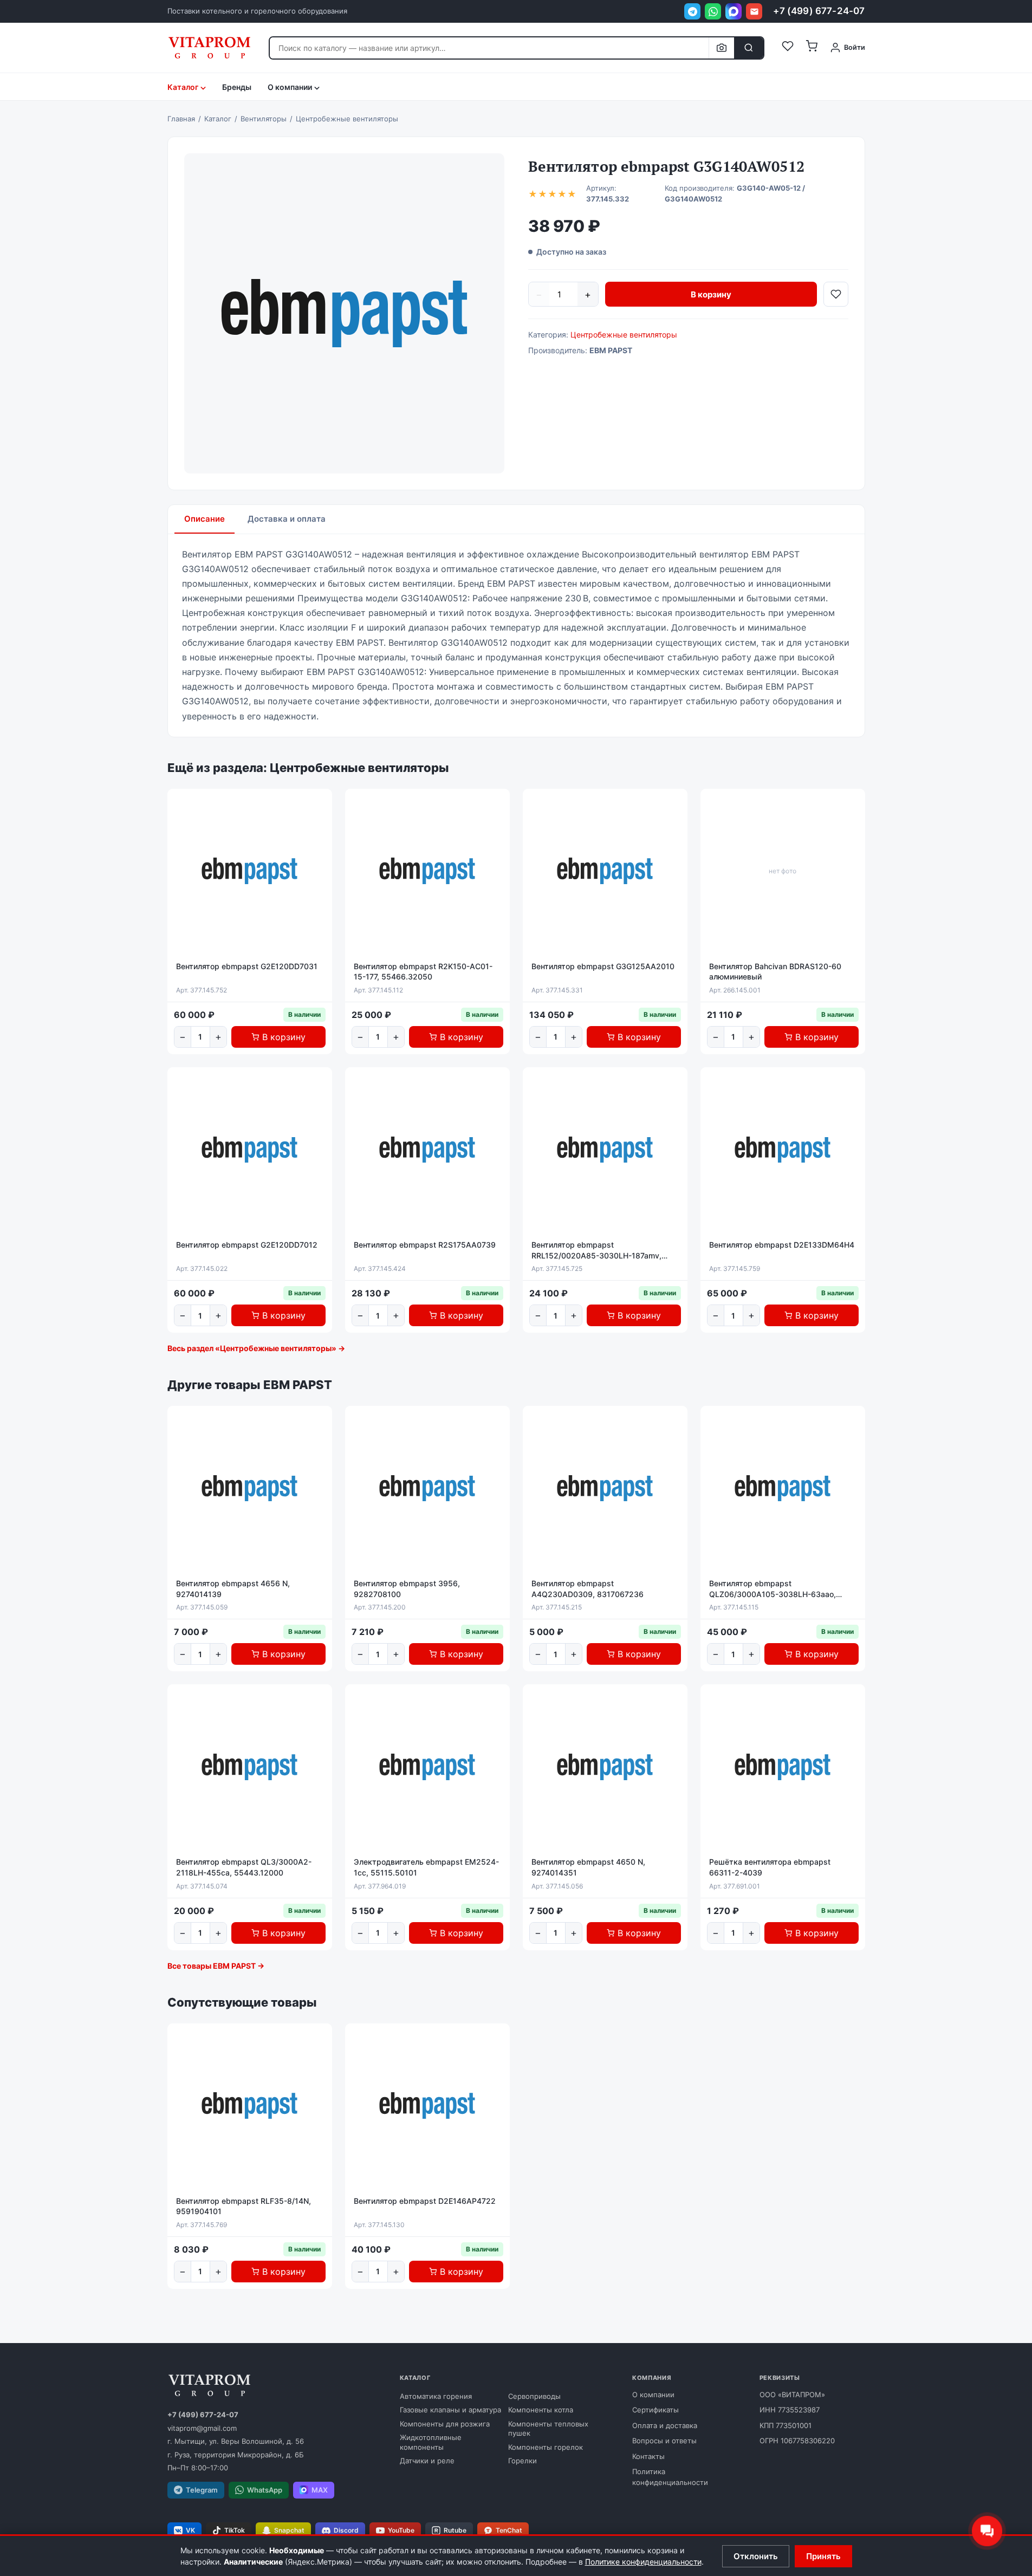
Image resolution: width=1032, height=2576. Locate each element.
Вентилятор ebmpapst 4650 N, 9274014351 (588, 1867)
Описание (205, 519)
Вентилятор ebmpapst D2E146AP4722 (425, 2201)
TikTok (235, 2530)
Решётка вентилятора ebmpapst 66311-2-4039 (770, 1867)
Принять (823, 2556)
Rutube (455, 2530)
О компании (653, 2395)
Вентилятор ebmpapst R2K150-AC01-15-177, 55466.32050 (423, 972)
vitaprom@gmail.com (202, 2428)
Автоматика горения (436, 2396)
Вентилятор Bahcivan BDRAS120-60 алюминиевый (775, 972)
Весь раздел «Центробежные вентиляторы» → (256, 1348)
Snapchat (289, 2530)
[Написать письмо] (754, 11)
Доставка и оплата (287, 519)
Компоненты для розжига (445, 2424)
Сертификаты (655, 2410)
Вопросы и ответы (664, 2441)
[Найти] (749, 48)
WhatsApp (265, 2490)
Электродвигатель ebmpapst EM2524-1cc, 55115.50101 (426, 1867)
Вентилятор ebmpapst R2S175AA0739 (425, 1245)
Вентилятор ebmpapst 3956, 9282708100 (407, 1589)
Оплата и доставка (665, 2425)
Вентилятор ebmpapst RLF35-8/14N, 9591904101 (244, 2206)
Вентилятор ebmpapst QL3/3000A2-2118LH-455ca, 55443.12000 (244, 1867)
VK (190, 2530)
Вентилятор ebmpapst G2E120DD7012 (247, 1245)
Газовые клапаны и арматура (450, 2410)
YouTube (401, 2530)
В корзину (711, 294)
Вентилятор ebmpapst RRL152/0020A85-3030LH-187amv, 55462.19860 (596, 1250)
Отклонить (756, 2556)
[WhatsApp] (713, 11)
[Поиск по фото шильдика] (721, 48)
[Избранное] (788, 48)
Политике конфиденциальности (643, 2562)
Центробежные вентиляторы (624, 335)
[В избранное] (836, 294)
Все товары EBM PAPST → (216, 1966)
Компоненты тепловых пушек (548, 2429)
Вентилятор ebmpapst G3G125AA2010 (603, 966)
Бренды (237, 87)
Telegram (202, 2490)
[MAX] (734, 11)
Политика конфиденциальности (670, 2477)
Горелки (523, 2461)
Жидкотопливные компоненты (431, 2442)
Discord (346, 2530)
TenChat (509, 2530)
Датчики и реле (427, 2461)
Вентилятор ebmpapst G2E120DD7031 (247, 966)
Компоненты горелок (546, 2447)
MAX (320, 2490)
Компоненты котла (541, 2410)
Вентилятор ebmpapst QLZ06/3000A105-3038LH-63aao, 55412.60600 (773, 1589)
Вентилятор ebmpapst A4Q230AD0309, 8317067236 (588, 1589)
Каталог (183, 87)
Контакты (648, 2456)
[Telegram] (692, 11)
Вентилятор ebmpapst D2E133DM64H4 (782, 1245)
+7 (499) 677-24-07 (819, 11)
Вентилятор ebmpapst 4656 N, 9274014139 (233, 1589)
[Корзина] (812, 48)
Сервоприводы (534, 2396)
